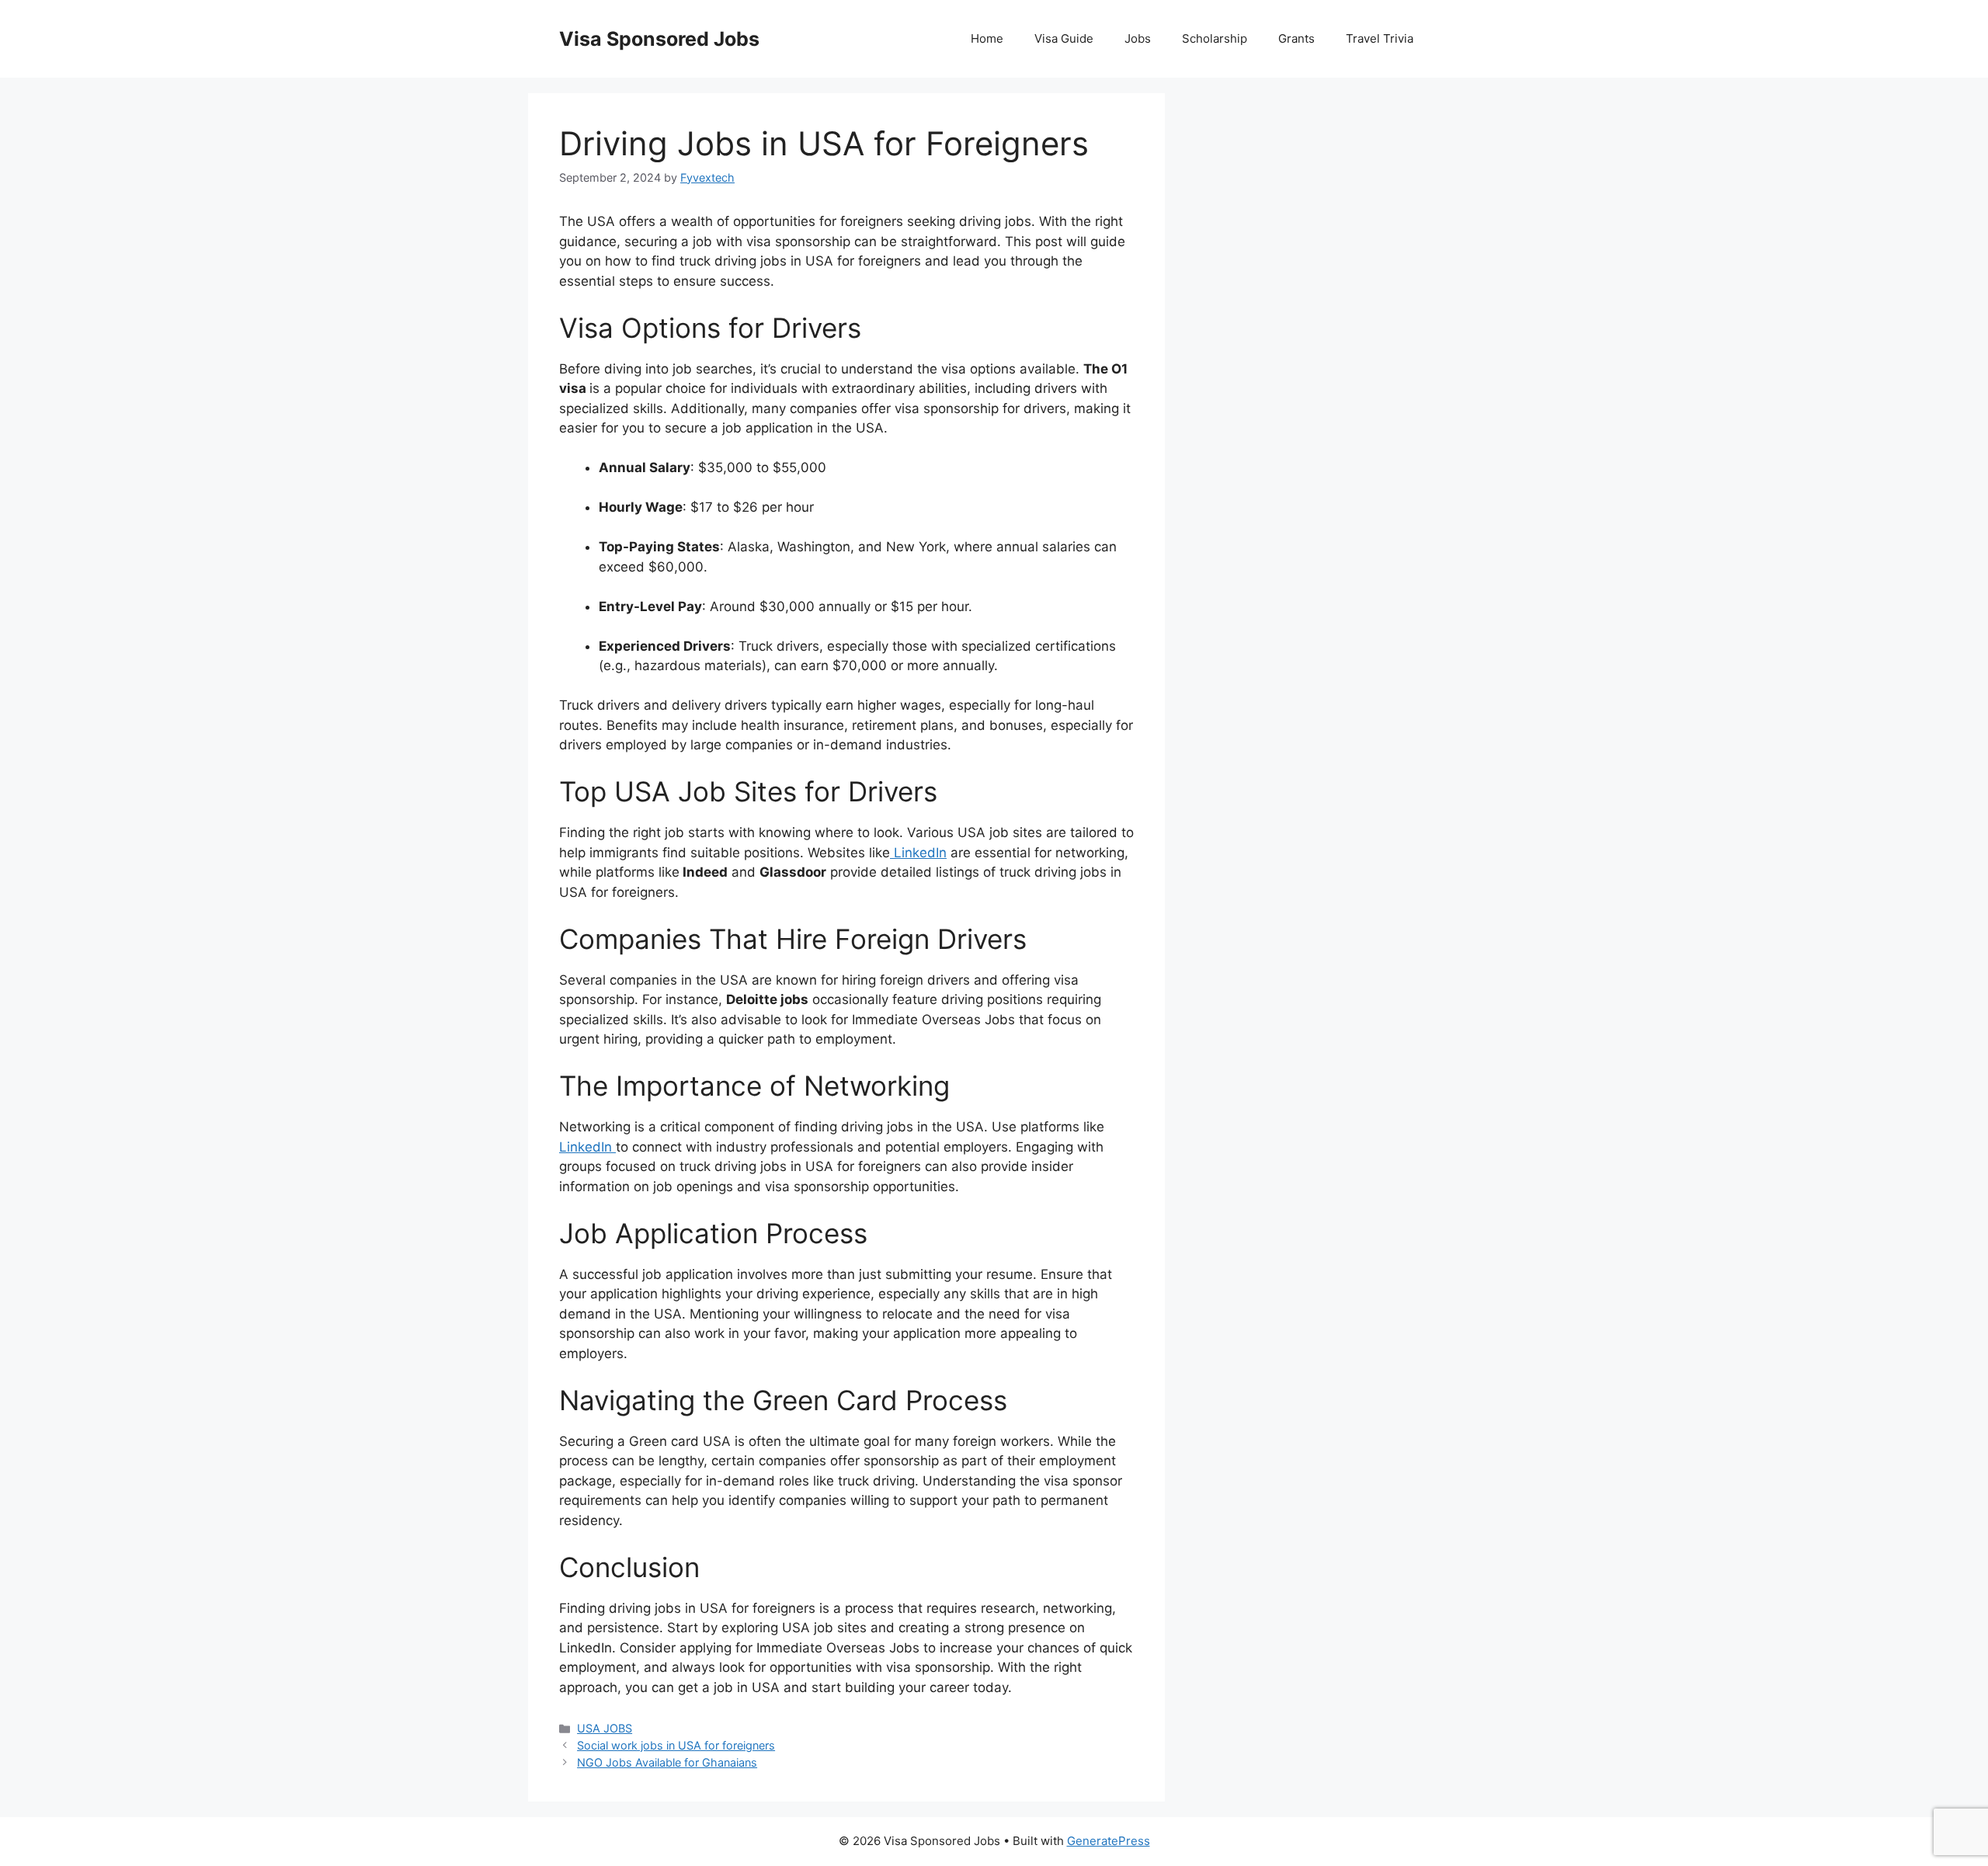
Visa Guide (1064, 38)
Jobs (1138, 38)
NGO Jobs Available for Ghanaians (667, 1762)
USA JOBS (605, 1728)
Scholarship (1215, 38)
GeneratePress (1109, 1841)
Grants (1296, 38)
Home (987, 38)
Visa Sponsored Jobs (659, 39)
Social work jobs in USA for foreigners (676, 1745)
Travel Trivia (1380, 38)
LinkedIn (918, 853)
